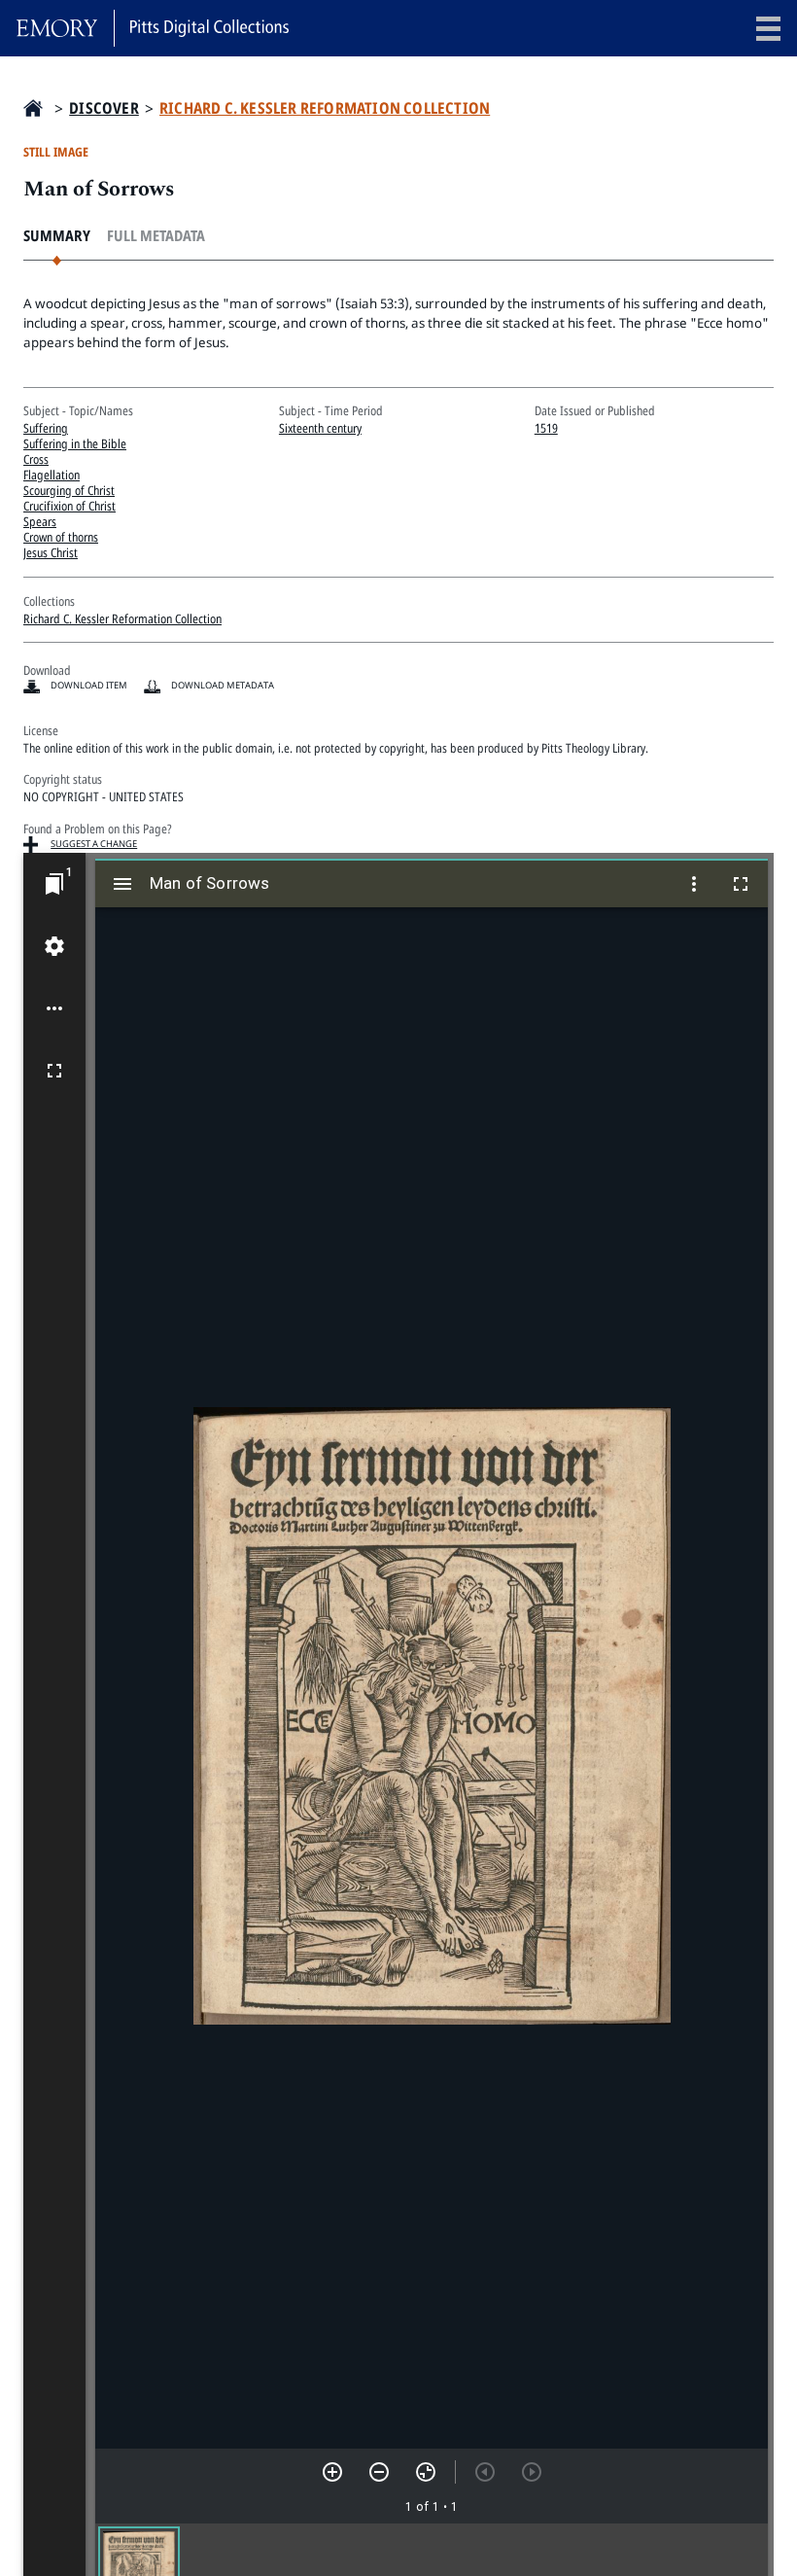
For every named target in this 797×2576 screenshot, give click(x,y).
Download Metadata (223, 685)
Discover (104, 108)
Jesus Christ (51, 552)
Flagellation (52, 475)
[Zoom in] (332, 2472)
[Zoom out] (379, 2472)
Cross (36, 459)
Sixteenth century (320, 428)
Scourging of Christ (69, 490)
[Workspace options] (54, 1008)
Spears (40, 521)
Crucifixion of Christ (69, 506)
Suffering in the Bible (75, 443)
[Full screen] (54, 1071)
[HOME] (33, 108)
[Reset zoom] (426, 2472)
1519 (546, 428)
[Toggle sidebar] (122, 884)
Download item (89, 685)
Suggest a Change (94, 844)
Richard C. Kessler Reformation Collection (325, 108)
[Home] (153, 28)
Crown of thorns (61, 537)
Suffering (46, 428)
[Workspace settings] (54, 946)
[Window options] (694, 884)
